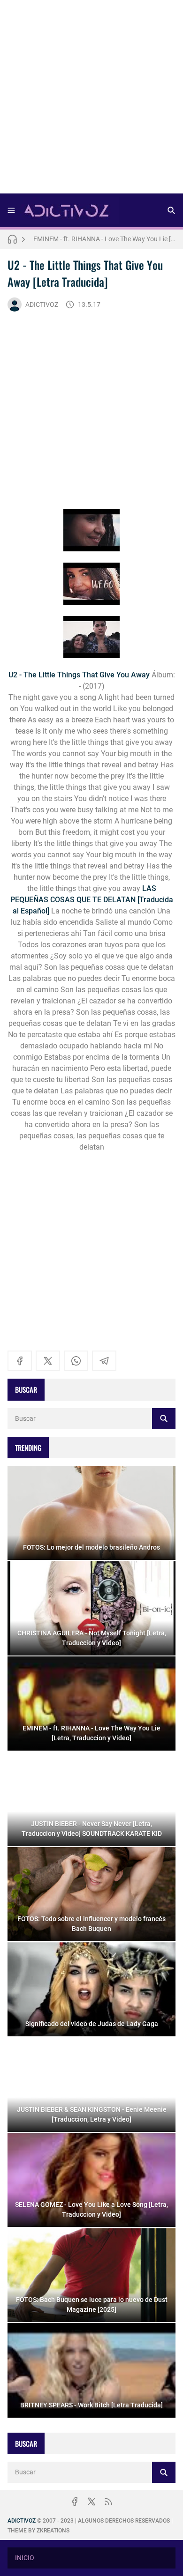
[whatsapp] (76, 1361)
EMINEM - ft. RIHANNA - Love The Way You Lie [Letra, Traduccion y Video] (104, 239)
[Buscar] (171, 210)
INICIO (25, 2558)
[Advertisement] (91, 100)
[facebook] (20, 1361)
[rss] (108, 2502)
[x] (48, 1361)
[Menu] (11, 210)
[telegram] (104, 1361)
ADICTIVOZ (42, 304)
